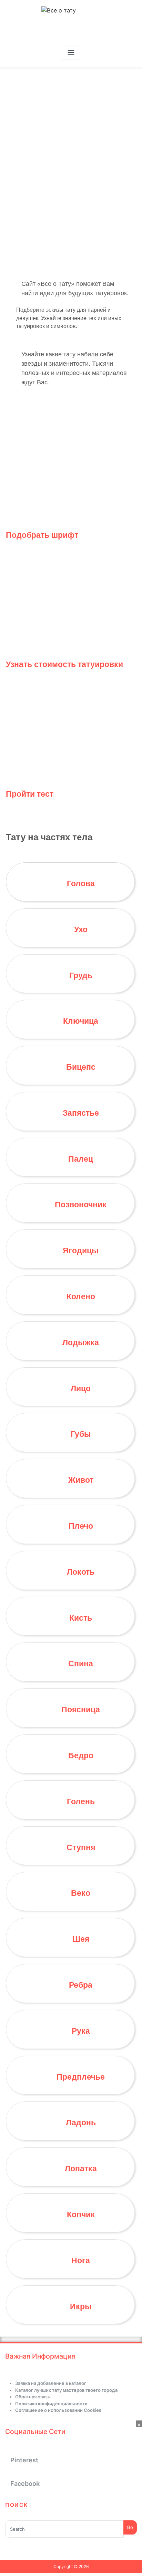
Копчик (81, 2214)
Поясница (81, 1709)
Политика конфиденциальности (51, 2404)
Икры (81, 2306)
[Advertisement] (71, 2498)
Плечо (81, 1526)
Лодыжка (81, 1342)
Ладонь (81, 2123)
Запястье (81, 1113)
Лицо (81, 1388)
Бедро (81, 1755)
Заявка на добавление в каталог (51, 2383)
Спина (81, 1664)
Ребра (81, 1985)
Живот (81, 1480)
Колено (81, 1296)
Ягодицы (81, 1250)
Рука (81, 2031)
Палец (81, 1159)
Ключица (81, 1021)
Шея (81, 1939)
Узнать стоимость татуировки (64, 664)
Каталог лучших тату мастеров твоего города (66, 2390)
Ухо (81, 929)
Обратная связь (33, 2397)
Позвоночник (81, 1205)
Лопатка (81, 2168)
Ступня (81, 1847)
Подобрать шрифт (42, 535)
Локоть (81, 1572)
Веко (81, 1893)
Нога (81, 2260)
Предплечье (81, 2077)
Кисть (81, 1618)
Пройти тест (30, 794)
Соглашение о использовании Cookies (58, 2410)
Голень (81, 1801)
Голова (81, 883)
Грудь (81, 975)
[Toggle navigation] (71, 53)
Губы (81, 1434)
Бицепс (81, 1067)
